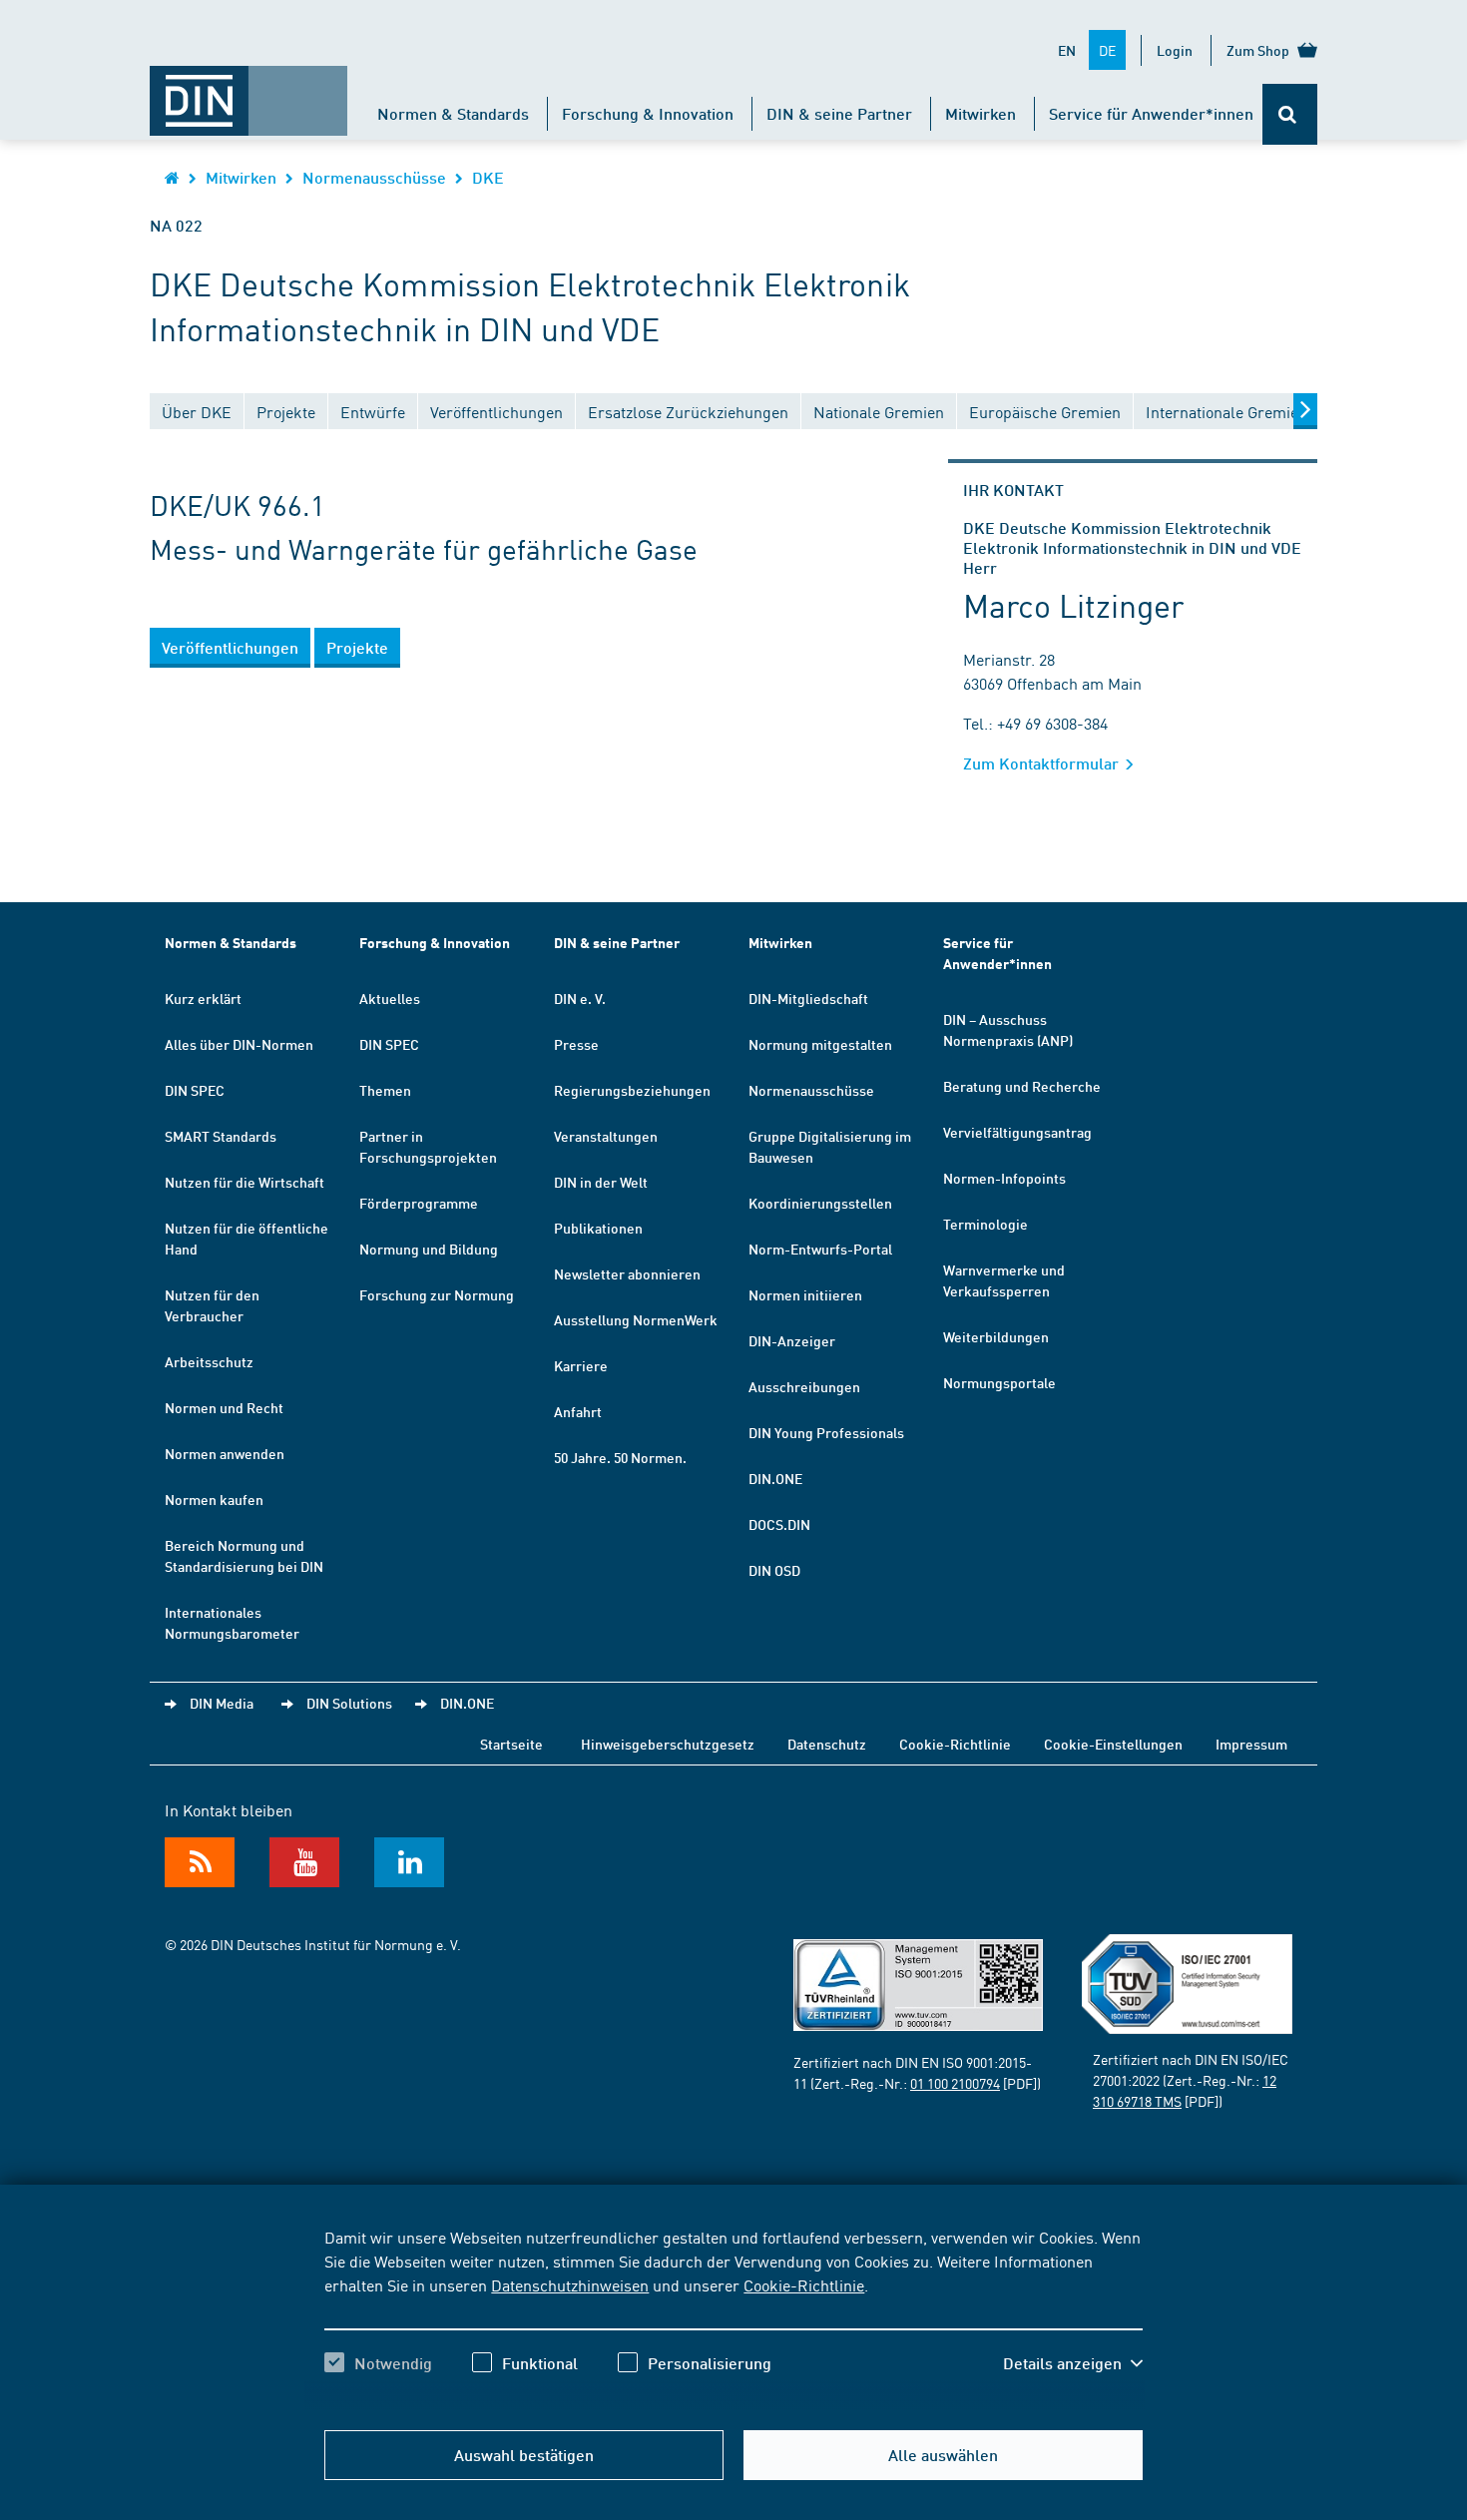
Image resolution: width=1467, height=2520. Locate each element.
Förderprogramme (419, 1203)
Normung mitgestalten (820, 1044)
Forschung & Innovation (648, 113)
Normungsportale (999, 1382)
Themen (385, 1090)
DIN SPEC (195, 1090)
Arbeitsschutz (209, 1361)
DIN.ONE (775, 1478)
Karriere (581, 1365)
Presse (576, 1044)
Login (1175, 50)
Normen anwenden (225, 1453)
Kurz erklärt (203, 998)
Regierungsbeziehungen (632, 1090)
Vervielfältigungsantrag (1017, 1132)
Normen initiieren (805, 1294)
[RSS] (200, 1862)
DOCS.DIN (779, 1524)
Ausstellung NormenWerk (636, 1319)
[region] (733, 2317)
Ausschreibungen (804, 1386)
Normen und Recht (224, 1407)
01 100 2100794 (955, 2083)
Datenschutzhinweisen (570, 2284)
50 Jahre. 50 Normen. (620, 1457)
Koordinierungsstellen (820, 1203)
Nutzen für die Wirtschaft (244, 1182)
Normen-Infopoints (1004, 1178)
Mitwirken (980, 113)
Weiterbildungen (996, 1336)
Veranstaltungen (606, 1136)
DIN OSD (774, 1570)
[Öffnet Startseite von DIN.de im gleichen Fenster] (248, 91)
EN (1067, 50)
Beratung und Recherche (1022, 1086)
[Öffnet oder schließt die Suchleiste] (1290, 114)
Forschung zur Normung (437, 1294)
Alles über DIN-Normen (239, 1044)
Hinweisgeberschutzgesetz (668, 1744)
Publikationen (598, 1228)
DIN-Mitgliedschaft (808, 998)
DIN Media (222, 1703)
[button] (1073, 2363)
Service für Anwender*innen (1151, 113)
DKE (488, 177)
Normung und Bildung (429, 1249)
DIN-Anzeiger (792, 1340)
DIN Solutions (349, 1703)
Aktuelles (390, 998)
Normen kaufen (214, 1499)
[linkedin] (409, 1862)
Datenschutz (827, 1744)
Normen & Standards (453, 113)
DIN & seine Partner (839, 113)
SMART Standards (221, 1136)
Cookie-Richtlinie (804, 2284)
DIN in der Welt (601, 1182)
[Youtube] (304, 1862)
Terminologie (985, 1224)
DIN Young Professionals (826, 1432)
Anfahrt (578, 1411)
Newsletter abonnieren (627, 1273)
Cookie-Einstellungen (1113, 1744)
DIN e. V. (580, 998)
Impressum (1251, 1744)
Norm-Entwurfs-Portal (820, 1249)
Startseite (511, 1744)
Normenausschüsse (374, 177)
